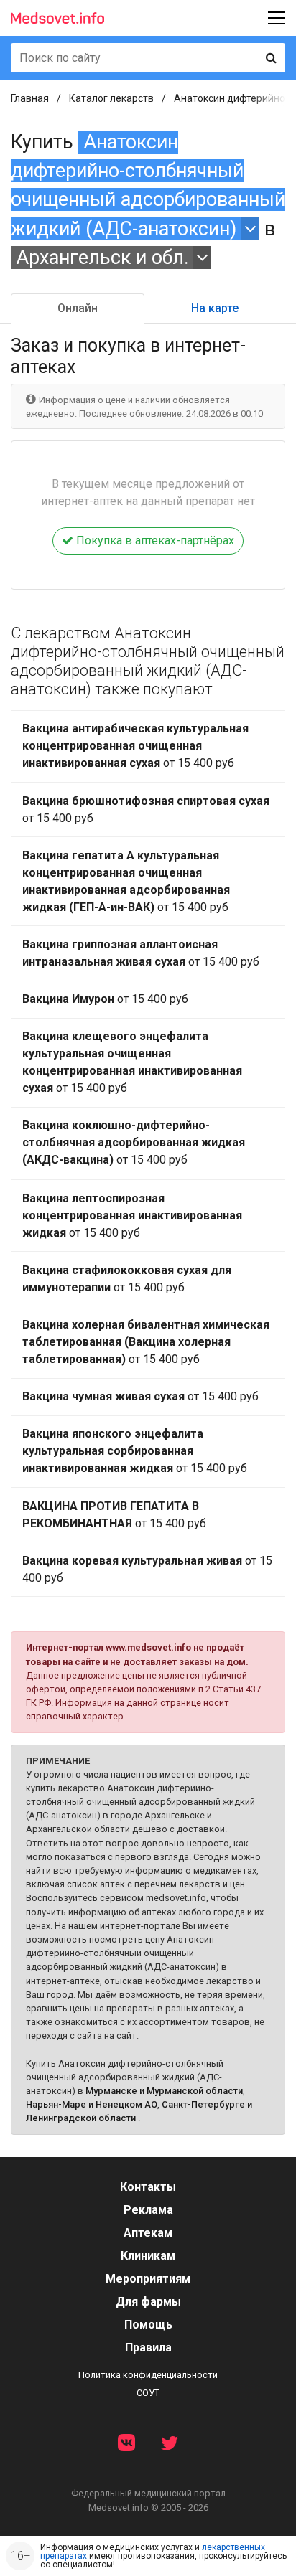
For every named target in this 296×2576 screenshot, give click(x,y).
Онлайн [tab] (78, 308)
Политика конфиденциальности (148, 2375)
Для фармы (148, 2302)
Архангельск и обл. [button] (102, 258)
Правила (148, 2348)
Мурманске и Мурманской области (164, 2091)
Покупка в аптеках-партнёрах (154, 541)
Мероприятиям (148, 2279)
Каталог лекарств (111, 98)
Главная (30, 98)
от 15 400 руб (135, 746)
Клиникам (148, 2256)
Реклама (148, 2210)
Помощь (148, 2325)
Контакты (148, 2187)
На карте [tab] (215, 308)
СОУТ (148, 2393)
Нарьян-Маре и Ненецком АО (92, 2104)
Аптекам (148, 2233)
